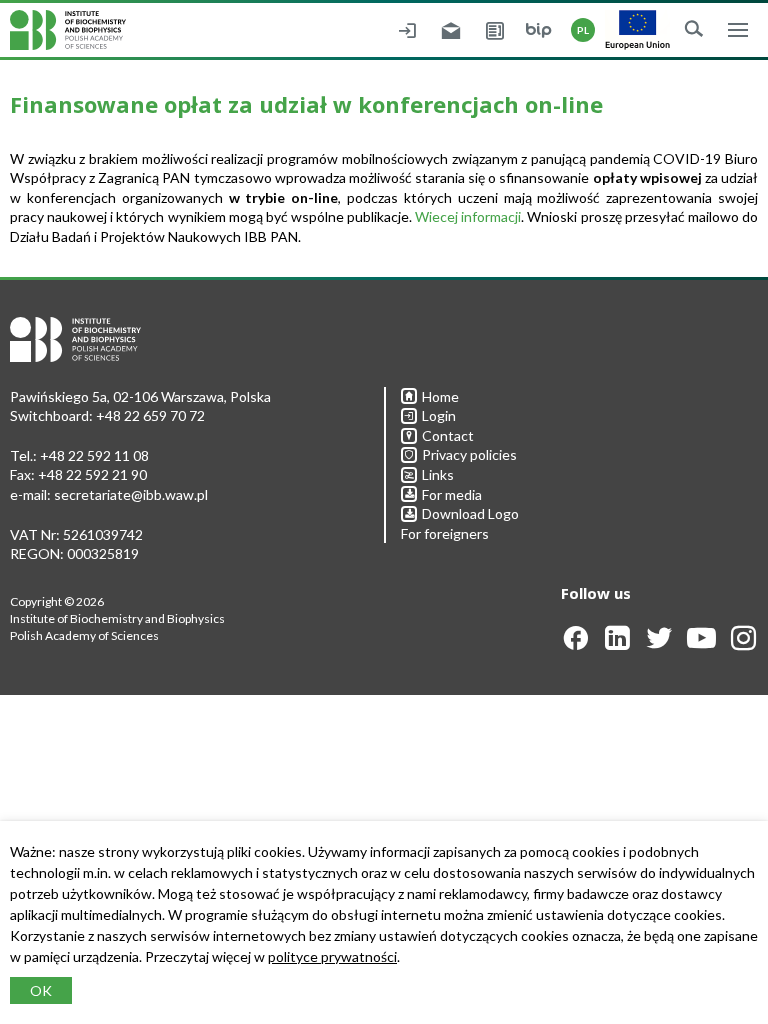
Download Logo (470, 513)
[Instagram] (743, 644)
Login (439, 415)
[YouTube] (701, 644)
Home (440, 396)
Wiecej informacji (468, 216)
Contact (448, 435)
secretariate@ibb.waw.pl (131, 494)
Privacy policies (469, 454)
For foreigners (445, 533)
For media (452, 494)
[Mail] (451, 30)
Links (438, 474)
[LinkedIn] (617, 644)
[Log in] (407, 30)
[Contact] (495, 30)
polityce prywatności (332, 956)
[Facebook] (575, 644)
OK (41, 990)
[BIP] (539, 30)
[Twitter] (659, 644)
